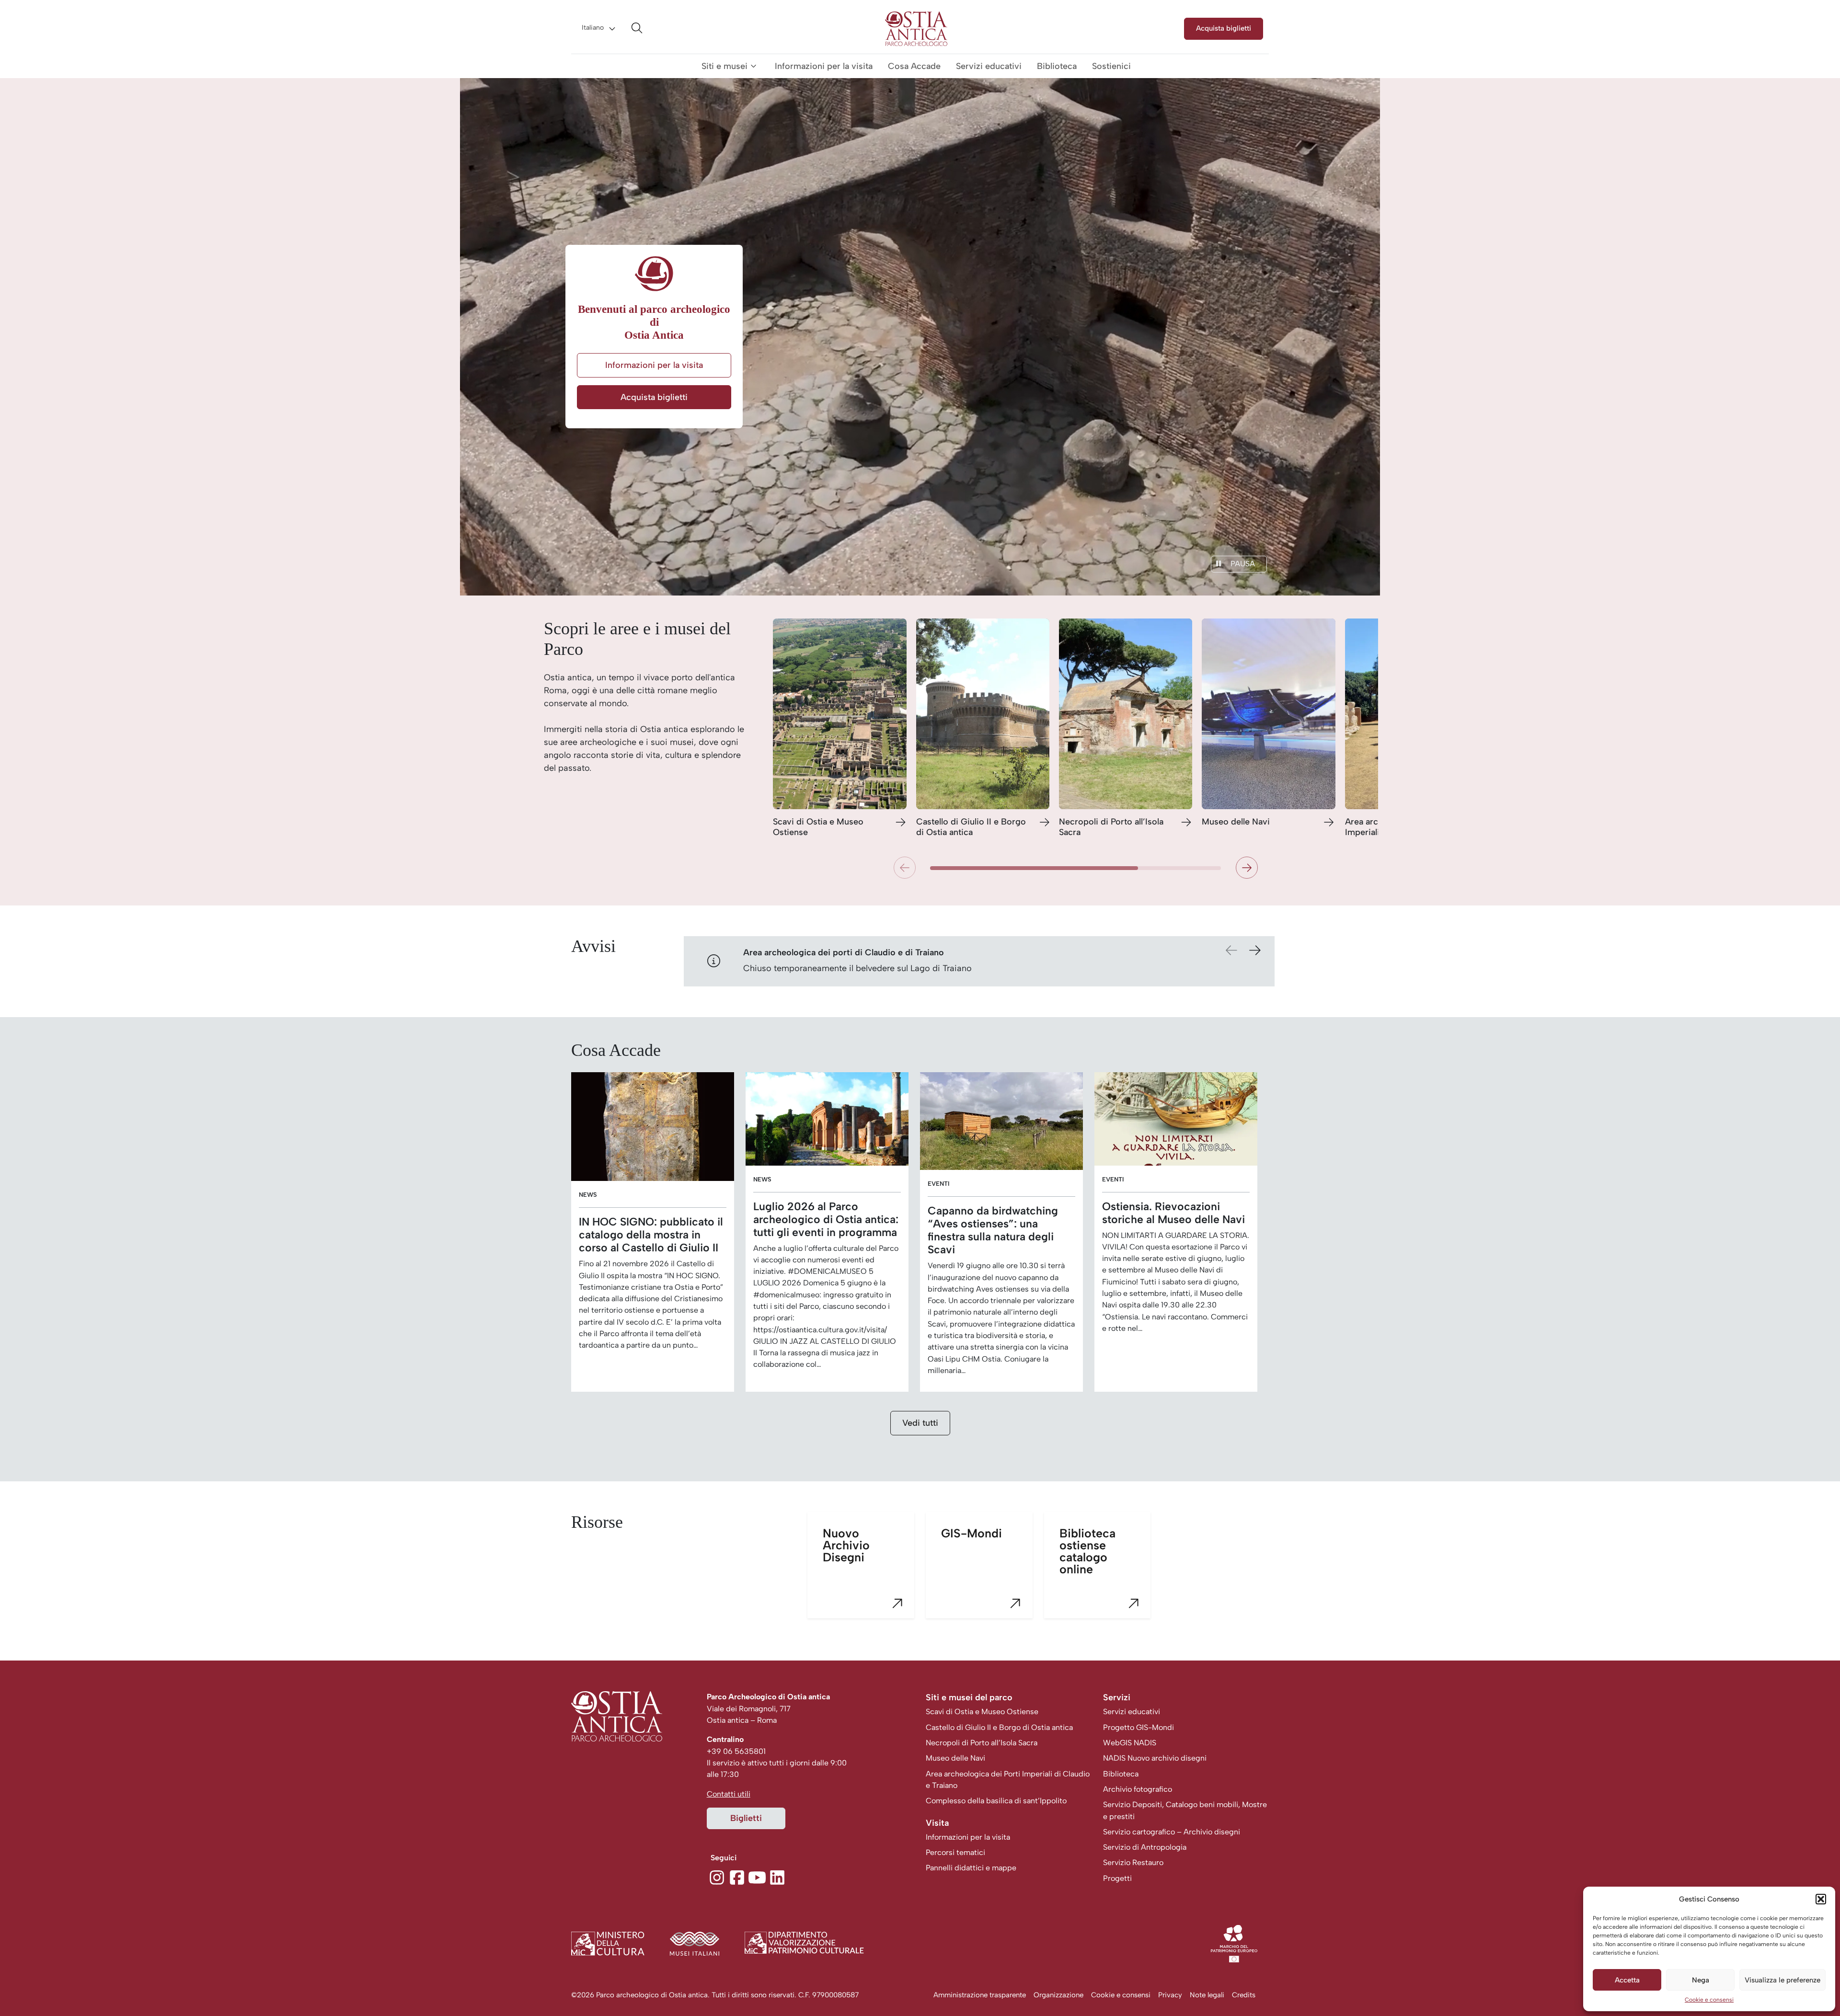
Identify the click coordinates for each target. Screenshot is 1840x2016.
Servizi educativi (989, 66)
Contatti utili (729, 1794)
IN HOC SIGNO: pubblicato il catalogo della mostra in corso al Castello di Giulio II (651, 1235)
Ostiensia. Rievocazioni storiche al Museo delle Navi (1173, 1213)
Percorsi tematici (955, 1852)
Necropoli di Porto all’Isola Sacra (1111, 827)
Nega (1701, 1980)
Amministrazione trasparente (980, 1995)
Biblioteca (1057, 66)
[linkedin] (777, 1876)
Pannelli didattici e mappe (971, 1868)
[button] (1821, 1899)
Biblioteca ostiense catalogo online (1087, 1551)
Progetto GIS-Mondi (1138, 1727)
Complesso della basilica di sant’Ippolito (996, 1801)
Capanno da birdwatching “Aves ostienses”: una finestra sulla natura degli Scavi (993, 1230)
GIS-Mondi (972, 1533)
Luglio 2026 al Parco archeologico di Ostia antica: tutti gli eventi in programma (826, 1220)
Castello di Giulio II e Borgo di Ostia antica (971, 827)
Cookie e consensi (1709, 2000)
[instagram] (717, 1876)
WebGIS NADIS (1130, 1743)
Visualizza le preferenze (1782, 1980)
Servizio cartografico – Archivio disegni (1172, 1832)
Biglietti (746, 1818)
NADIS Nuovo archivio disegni (1155, 1758)
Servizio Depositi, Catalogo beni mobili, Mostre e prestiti (1185, 1810)
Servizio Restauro (1133, 1862)
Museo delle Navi (1236, 822)
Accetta (1627, 1980)
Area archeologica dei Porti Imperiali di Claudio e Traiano (1008, 1780)
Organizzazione (1058, 1995)
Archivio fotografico (1138, 1789)
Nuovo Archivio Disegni (846, 1545)
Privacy (1170, 1995)
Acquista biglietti (1224, 28)
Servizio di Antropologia (1145, 1847)
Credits (1244, 1995)
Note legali (1207, 1995)
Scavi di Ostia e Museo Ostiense (818, 827)
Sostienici (1111, 66)
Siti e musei (724, 66)
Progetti (1117, 1878)
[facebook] (737, 1876)
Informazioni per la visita (824, 66)
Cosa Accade (914, 66)
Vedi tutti (920, 1423)
